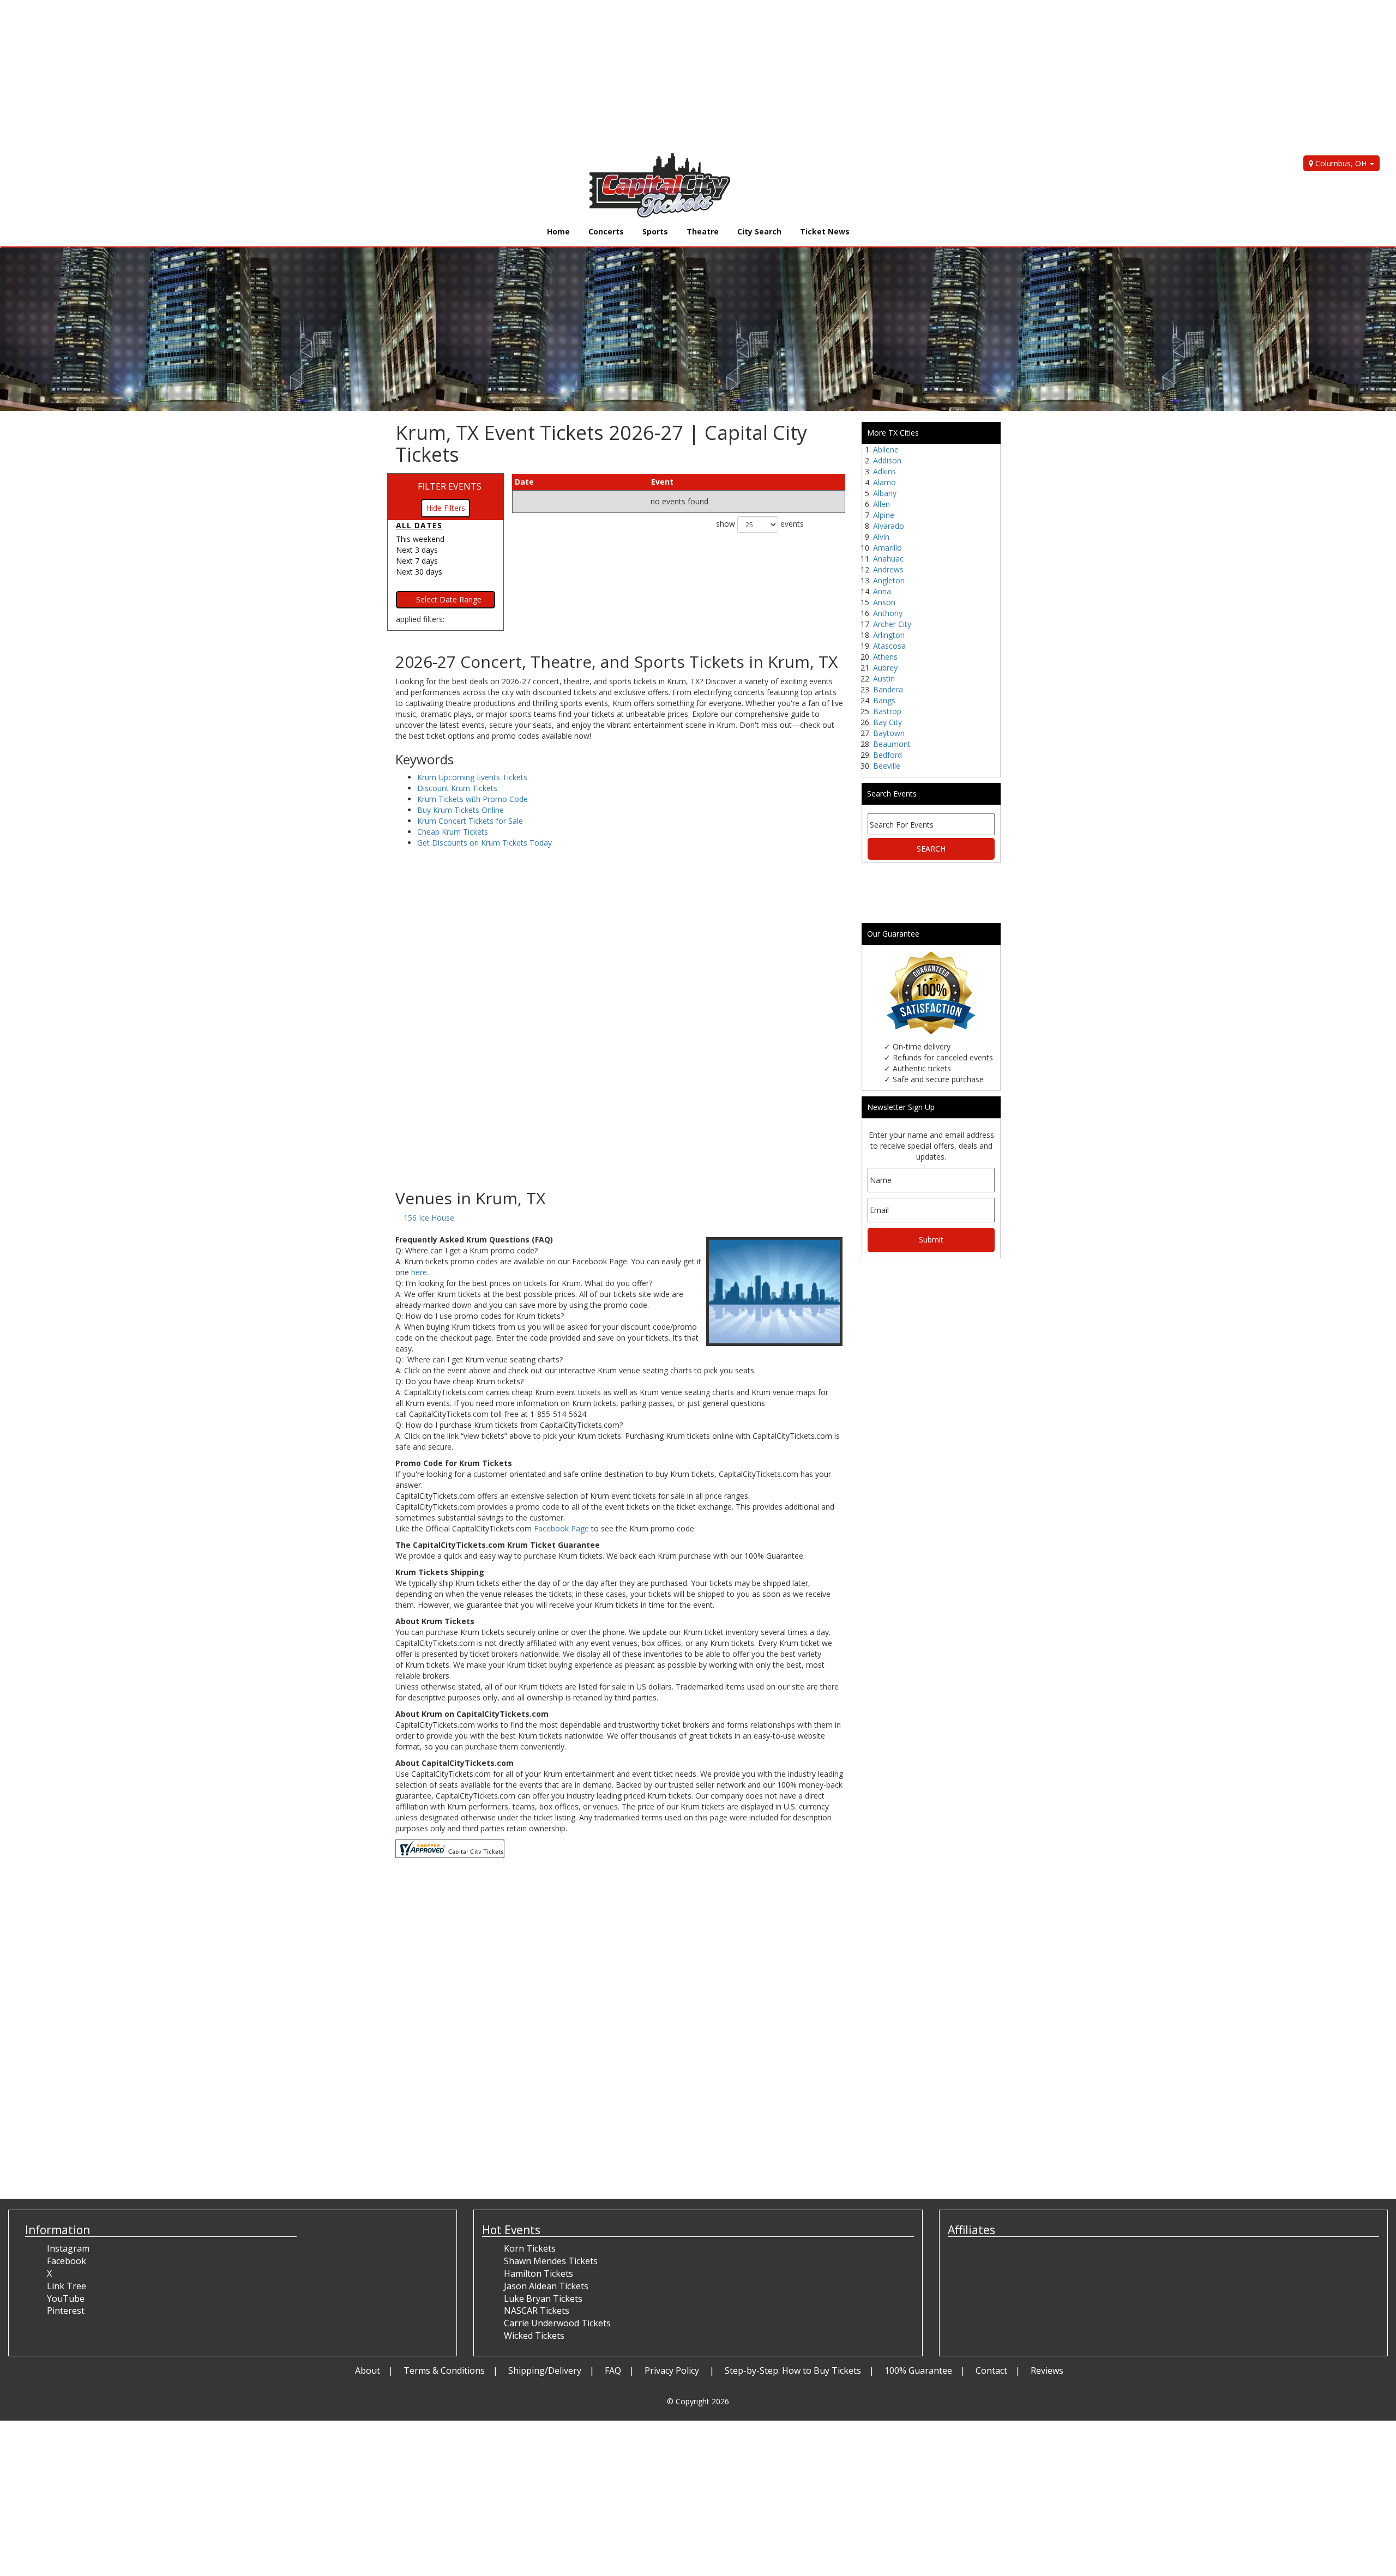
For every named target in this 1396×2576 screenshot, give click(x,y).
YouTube (66, 2299)
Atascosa (889, 646)
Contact (991, 2370)
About (368, 2370)
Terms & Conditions (444, 2370)
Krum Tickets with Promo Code (473, 799)
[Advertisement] (327, 76)
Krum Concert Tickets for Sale (470, 821)
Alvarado (889, 526)
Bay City (887, 722)
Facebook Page (561, 1528)
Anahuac (888, 559)
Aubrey (885, 668)
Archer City (892, 624)
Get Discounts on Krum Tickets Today (485, 843)
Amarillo (887, 548)
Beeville (887, 766)
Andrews (888, 569)
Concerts (606, 231)
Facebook (67, 2261)
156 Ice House (429, 1218)
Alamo (884, 482)
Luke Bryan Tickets (543, 2299)
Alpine (884, 515)
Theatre (703, 231)
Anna (882, 591)
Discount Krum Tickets (457, 788)
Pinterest (66, 2310)
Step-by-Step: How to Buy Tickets (793, 2370)
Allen (881, 504)
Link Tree (67, 2286)
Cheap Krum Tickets (453, 832)
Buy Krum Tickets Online (461, 810)
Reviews (1047, 2370)
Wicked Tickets (534, 2336)
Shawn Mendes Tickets (551, 2261)
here (419, 1272)
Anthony (888, 613)
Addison (887, 460)
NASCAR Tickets (537, 2310)
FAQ (613, 2370)
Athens (885, 657)
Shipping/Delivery (545, 2370)
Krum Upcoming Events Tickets (472, 777)
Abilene (886, 450)
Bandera (888, 689)
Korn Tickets (530, 2248)
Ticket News (825, 231)
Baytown (889, 733)
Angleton (889, 580)
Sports (655, 231)
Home (558, 231)
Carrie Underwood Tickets (557, 2323)
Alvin (881, 537)
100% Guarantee (918, 2370)
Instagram (68, 2248)
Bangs (884, 700)
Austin (884, 678)
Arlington (889, 635)
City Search (759, 231)
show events (760, 524)
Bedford (887, 755)
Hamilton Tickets (538, 2273)
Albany (885, 493)
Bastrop (887, 711)
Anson (884, 602)
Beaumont (892, 744)
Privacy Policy (673, 2370)
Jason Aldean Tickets (546, 2286)
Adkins (884, 471)
